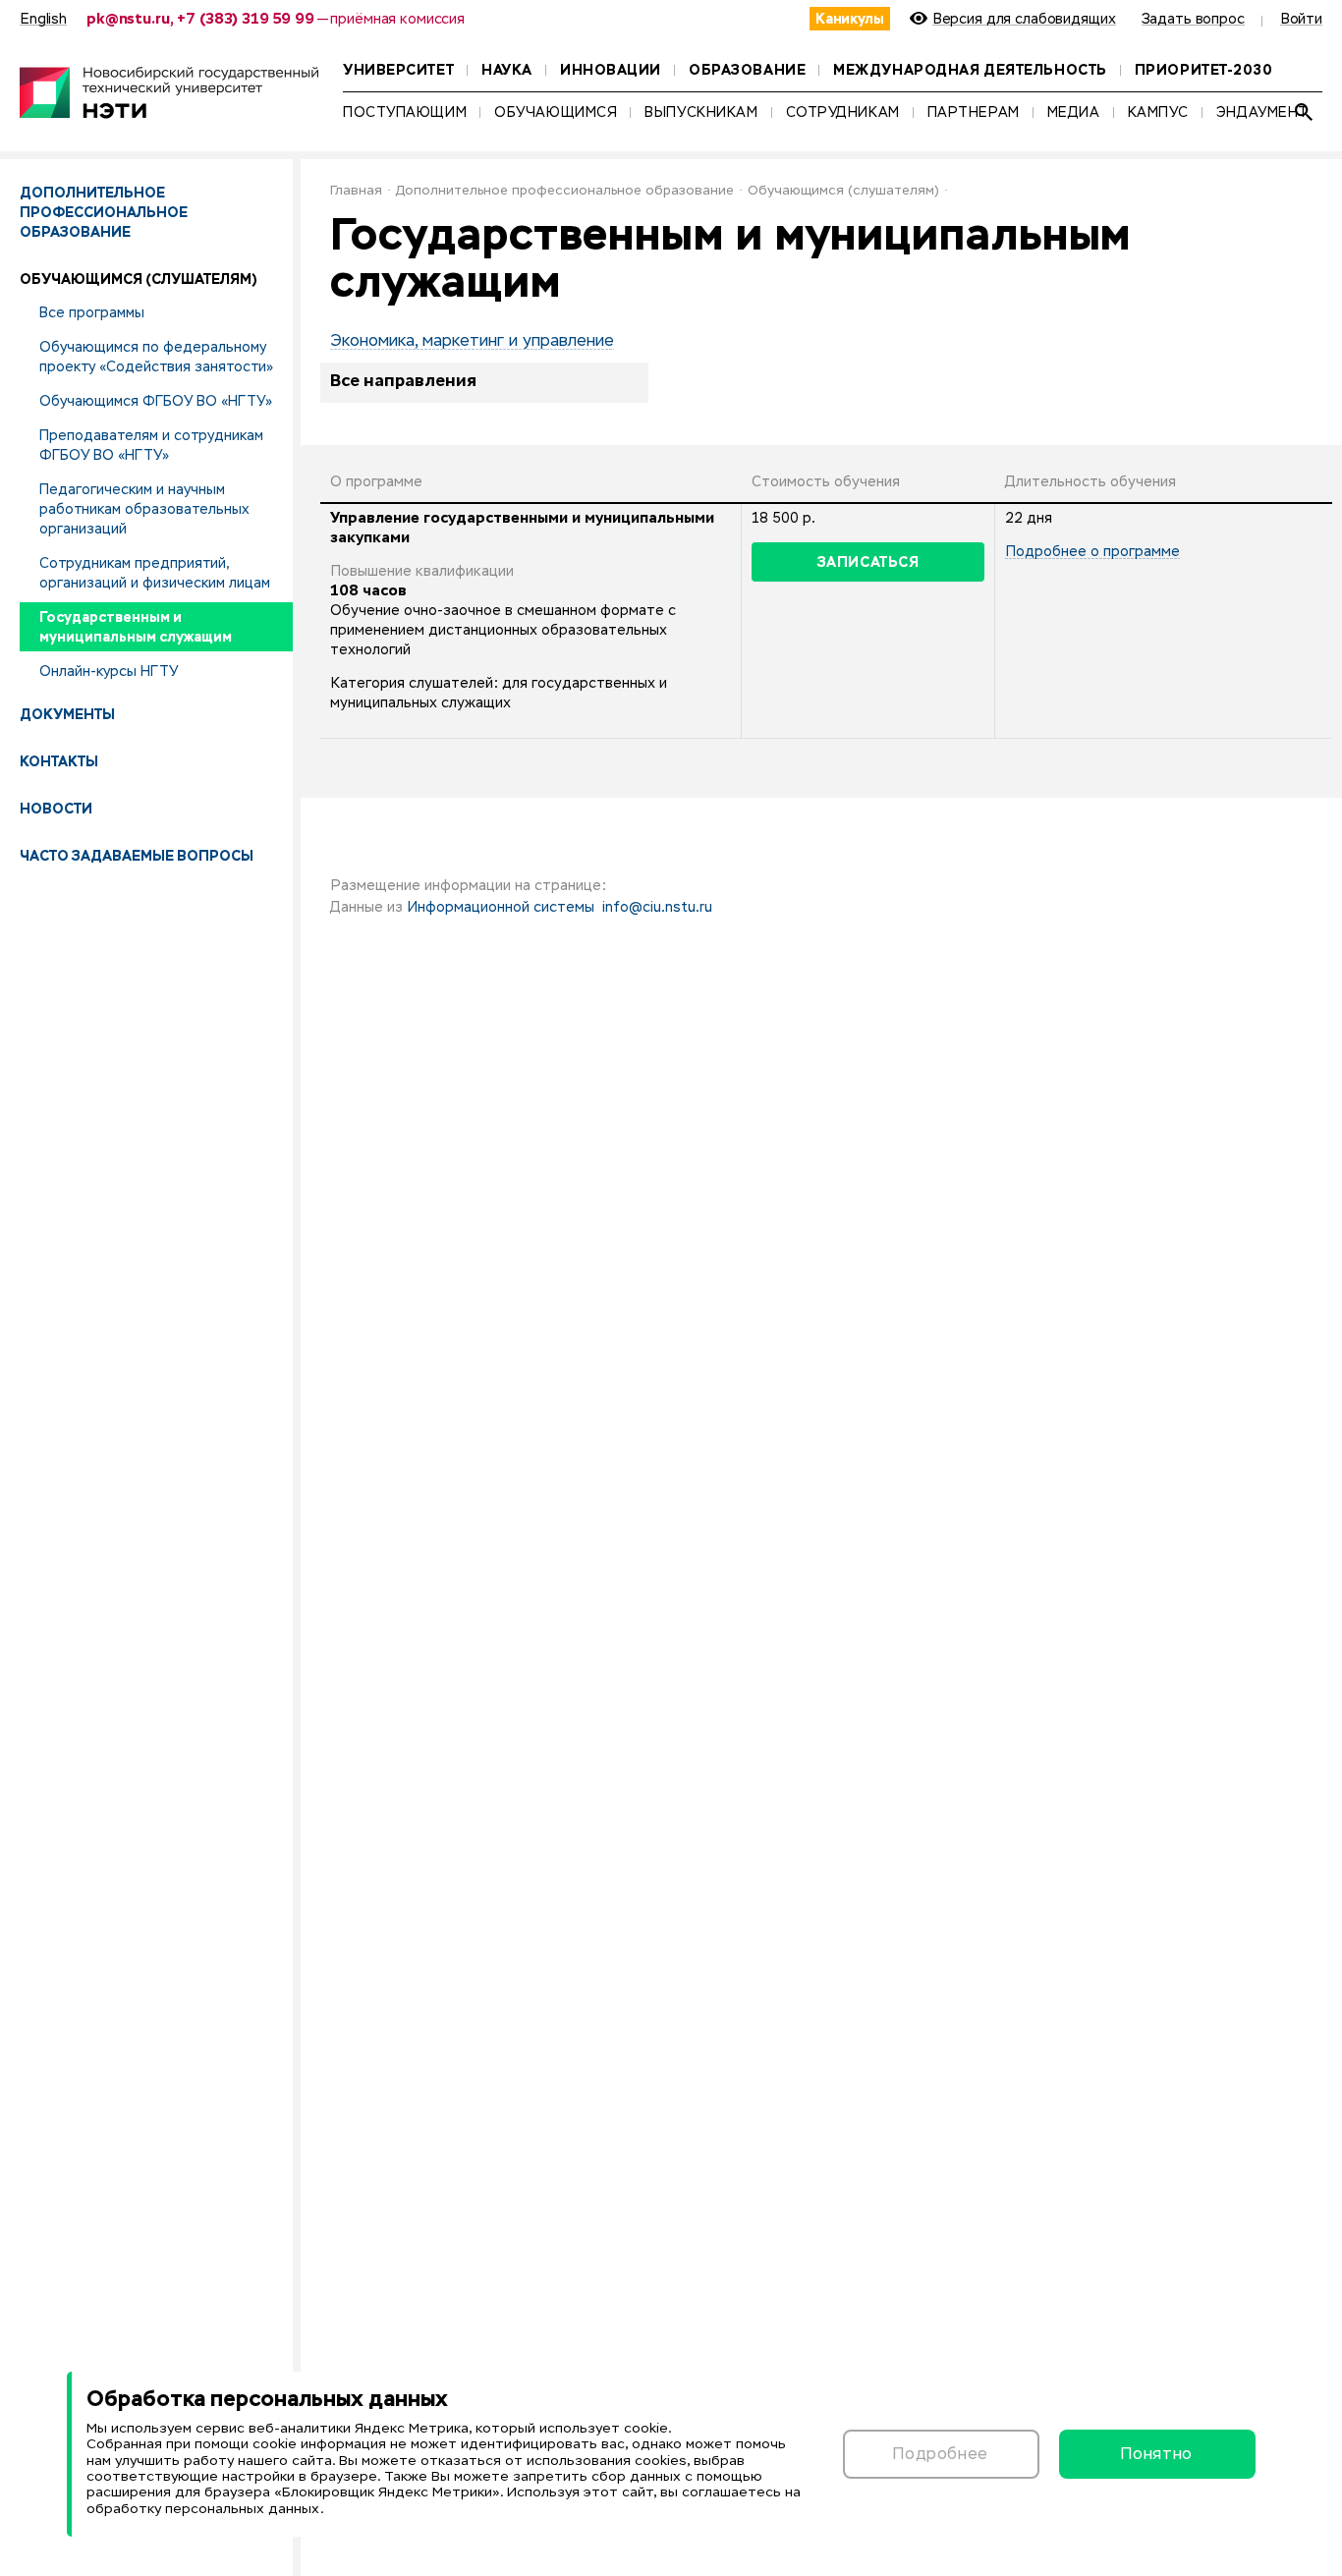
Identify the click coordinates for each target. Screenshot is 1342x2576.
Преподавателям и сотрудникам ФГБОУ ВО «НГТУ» (151, 445)
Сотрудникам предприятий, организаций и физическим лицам (155, 573)
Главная (356, 191)
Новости (56, 809)
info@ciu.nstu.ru (657, 908)
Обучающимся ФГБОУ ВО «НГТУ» (156, 401)
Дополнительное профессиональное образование (104, 212)
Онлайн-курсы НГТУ (109, 671)
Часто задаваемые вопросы (137, 856)
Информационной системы (501, 908)
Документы (67, 714)
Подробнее (941, 2454)
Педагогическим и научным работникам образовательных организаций (144, 509)
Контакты (59, 761)
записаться (868, 562)
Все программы (92, 312)
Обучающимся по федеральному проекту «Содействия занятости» (156, 357)
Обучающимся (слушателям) (843, 191)
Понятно (1156, 2454)
